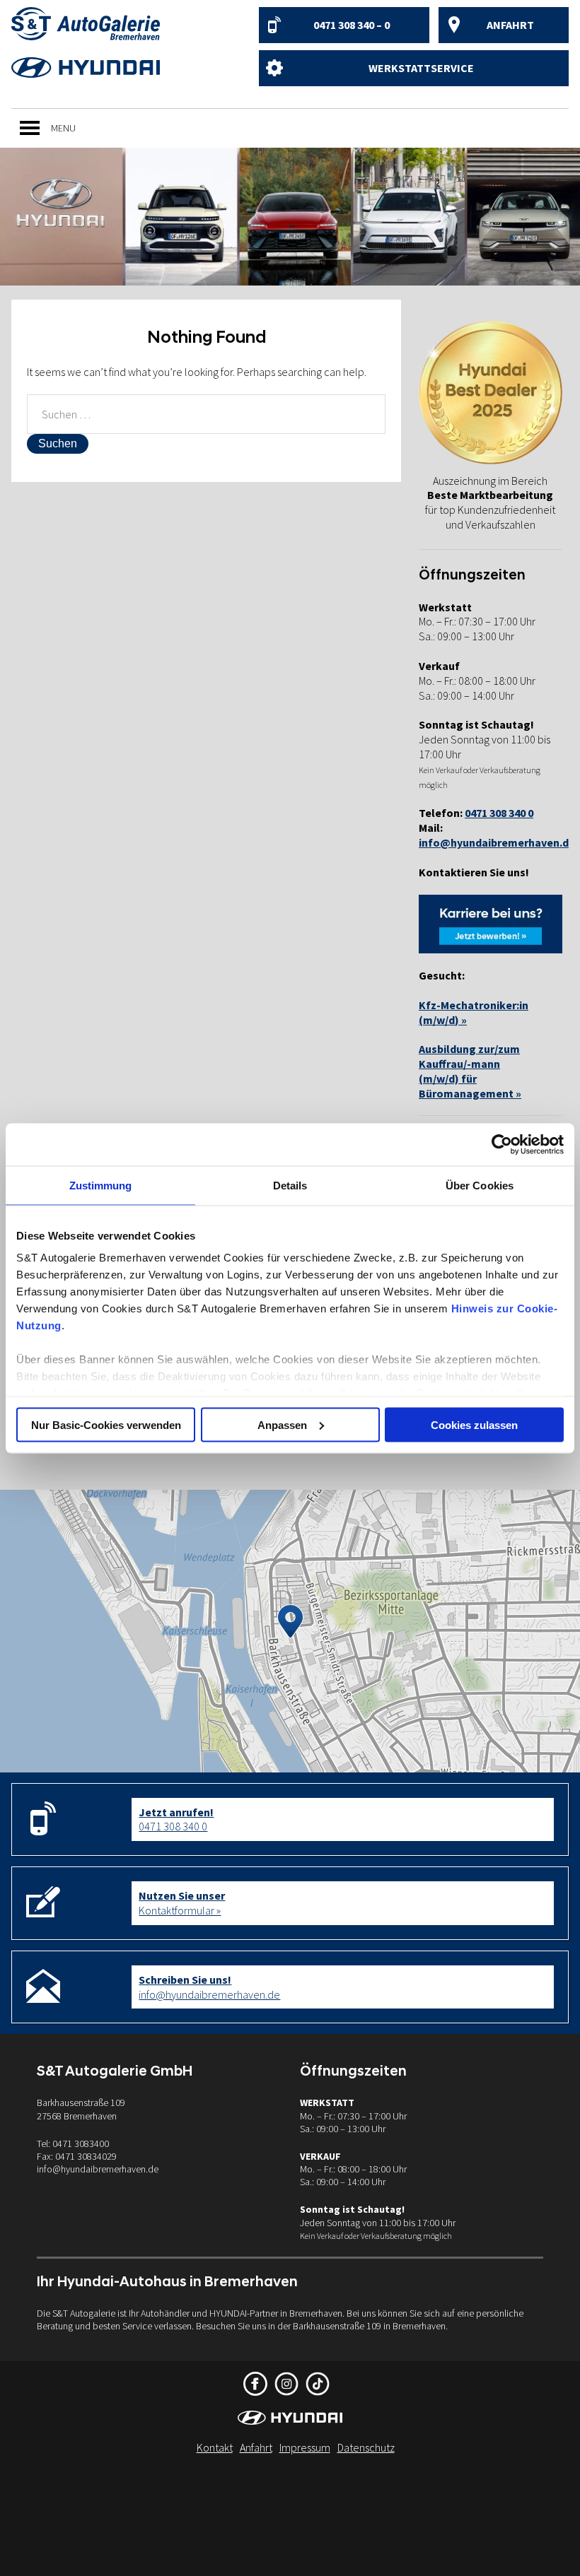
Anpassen (282, 1424)
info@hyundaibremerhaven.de (497, 842)
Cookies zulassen (474, 1424)
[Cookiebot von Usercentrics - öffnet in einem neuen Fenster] (502, 1144)
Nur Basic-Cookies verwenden (106, 1424)
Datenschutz (366, 2447)
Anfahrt (510, 25)
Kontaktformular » (182, 1903)
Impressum (305, 2447)
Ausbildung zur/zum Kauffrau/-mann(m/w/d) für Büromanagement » (470, 1071)
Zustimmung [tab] (101, 1185)
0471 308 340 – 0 (352, 25)
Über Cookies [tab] (480, 1185)
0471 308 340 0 (176, 1819)
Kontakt (215, 2447)
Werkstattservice (421, 68)
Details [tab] (290, 1185)
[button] (63, 128)
